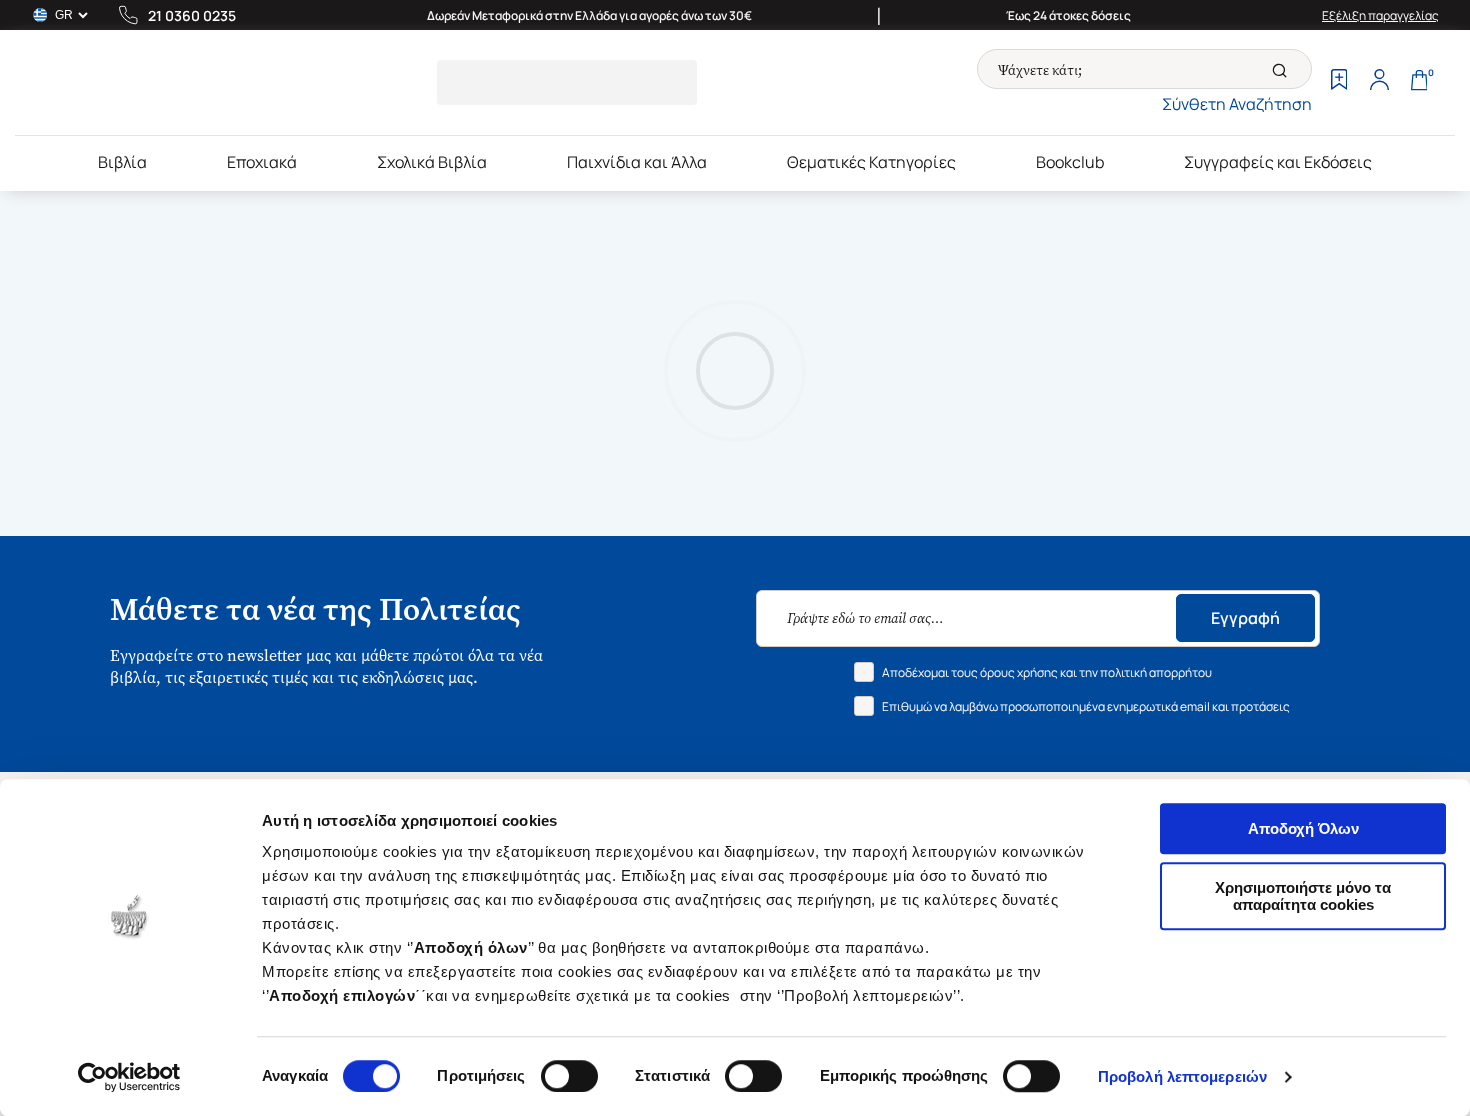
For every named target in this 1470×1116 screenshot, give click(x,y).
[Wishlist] (1339, 82)
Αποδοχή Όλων (1303, 828)
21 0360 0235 (192, 15)
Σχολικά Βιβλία (432, 162)
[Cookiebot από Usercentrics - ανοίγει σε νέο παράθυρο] (129, 1077)
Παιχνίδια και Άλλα (637, 162)
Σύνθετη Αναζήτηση (1237, 104)
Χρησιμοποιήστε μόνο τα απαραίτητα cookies (1303, 896)
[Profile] (1379, 82)
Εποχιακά (262, 162)
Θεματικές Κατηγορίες (871, 162)
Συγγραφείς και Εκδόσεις (1278, 162)
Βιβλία (122, 162)
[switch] (569, 1076)
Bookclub (1070, 162)
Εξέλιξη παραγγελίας (1380, 15)
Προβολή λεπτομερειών (1182, 1076)
